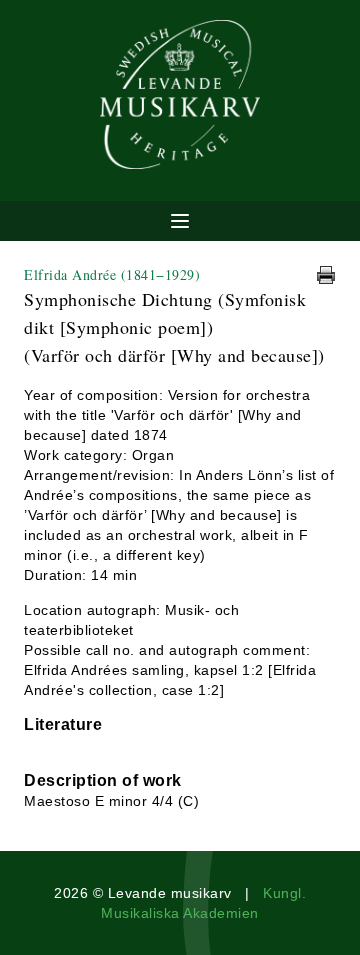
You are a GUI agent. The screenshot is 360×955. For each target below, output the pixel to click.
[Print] (326, 275)
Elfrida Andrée (112, 274)
